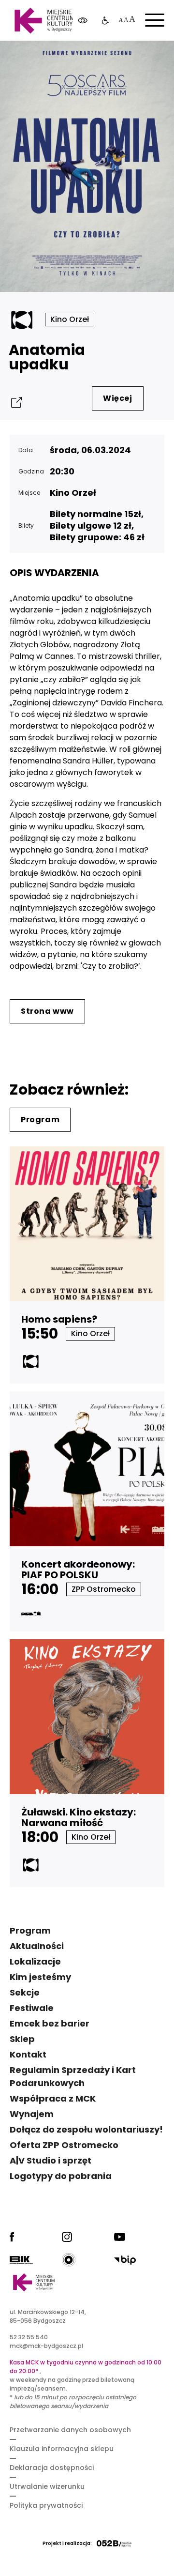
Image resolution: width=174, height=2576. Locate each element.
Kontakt (28, 2054)
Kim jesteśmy (40, 1977)
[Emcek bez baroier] (105, 21)
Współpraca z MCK (53, 2098)
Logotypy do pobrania (61, 2176)
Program (40, 1120)
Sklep (22, 2039)
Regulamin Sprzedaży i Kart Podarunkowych (73, 2076)
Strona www (47, 1011)
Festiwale (32, 2008)
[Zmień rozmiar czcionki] (126, 21)
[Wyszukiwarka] (142, 58)
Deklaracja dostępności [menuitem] (52, 2468)
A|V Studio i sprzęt (51, 2160)
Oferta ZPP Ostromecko (64, 2145)
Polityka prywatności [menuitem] (46, 2505)
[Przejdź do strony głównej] (44, 21)
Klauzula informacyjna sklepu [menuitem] (62, 2449)
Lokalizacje (35, 1961)
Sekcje (25, 1992)
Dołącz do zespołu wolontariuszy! (86, 2129)
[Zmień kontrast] (83, 21)
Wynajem (32, 2114)
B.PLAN (99, 58)
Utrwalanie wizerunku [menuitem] (47, 2486)
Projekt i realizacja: (67, 2543)
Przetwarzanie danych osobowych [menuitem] (70, 2430)
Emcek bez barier (50, 2023)
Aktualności (37, 1946)
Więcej (118, 398)
